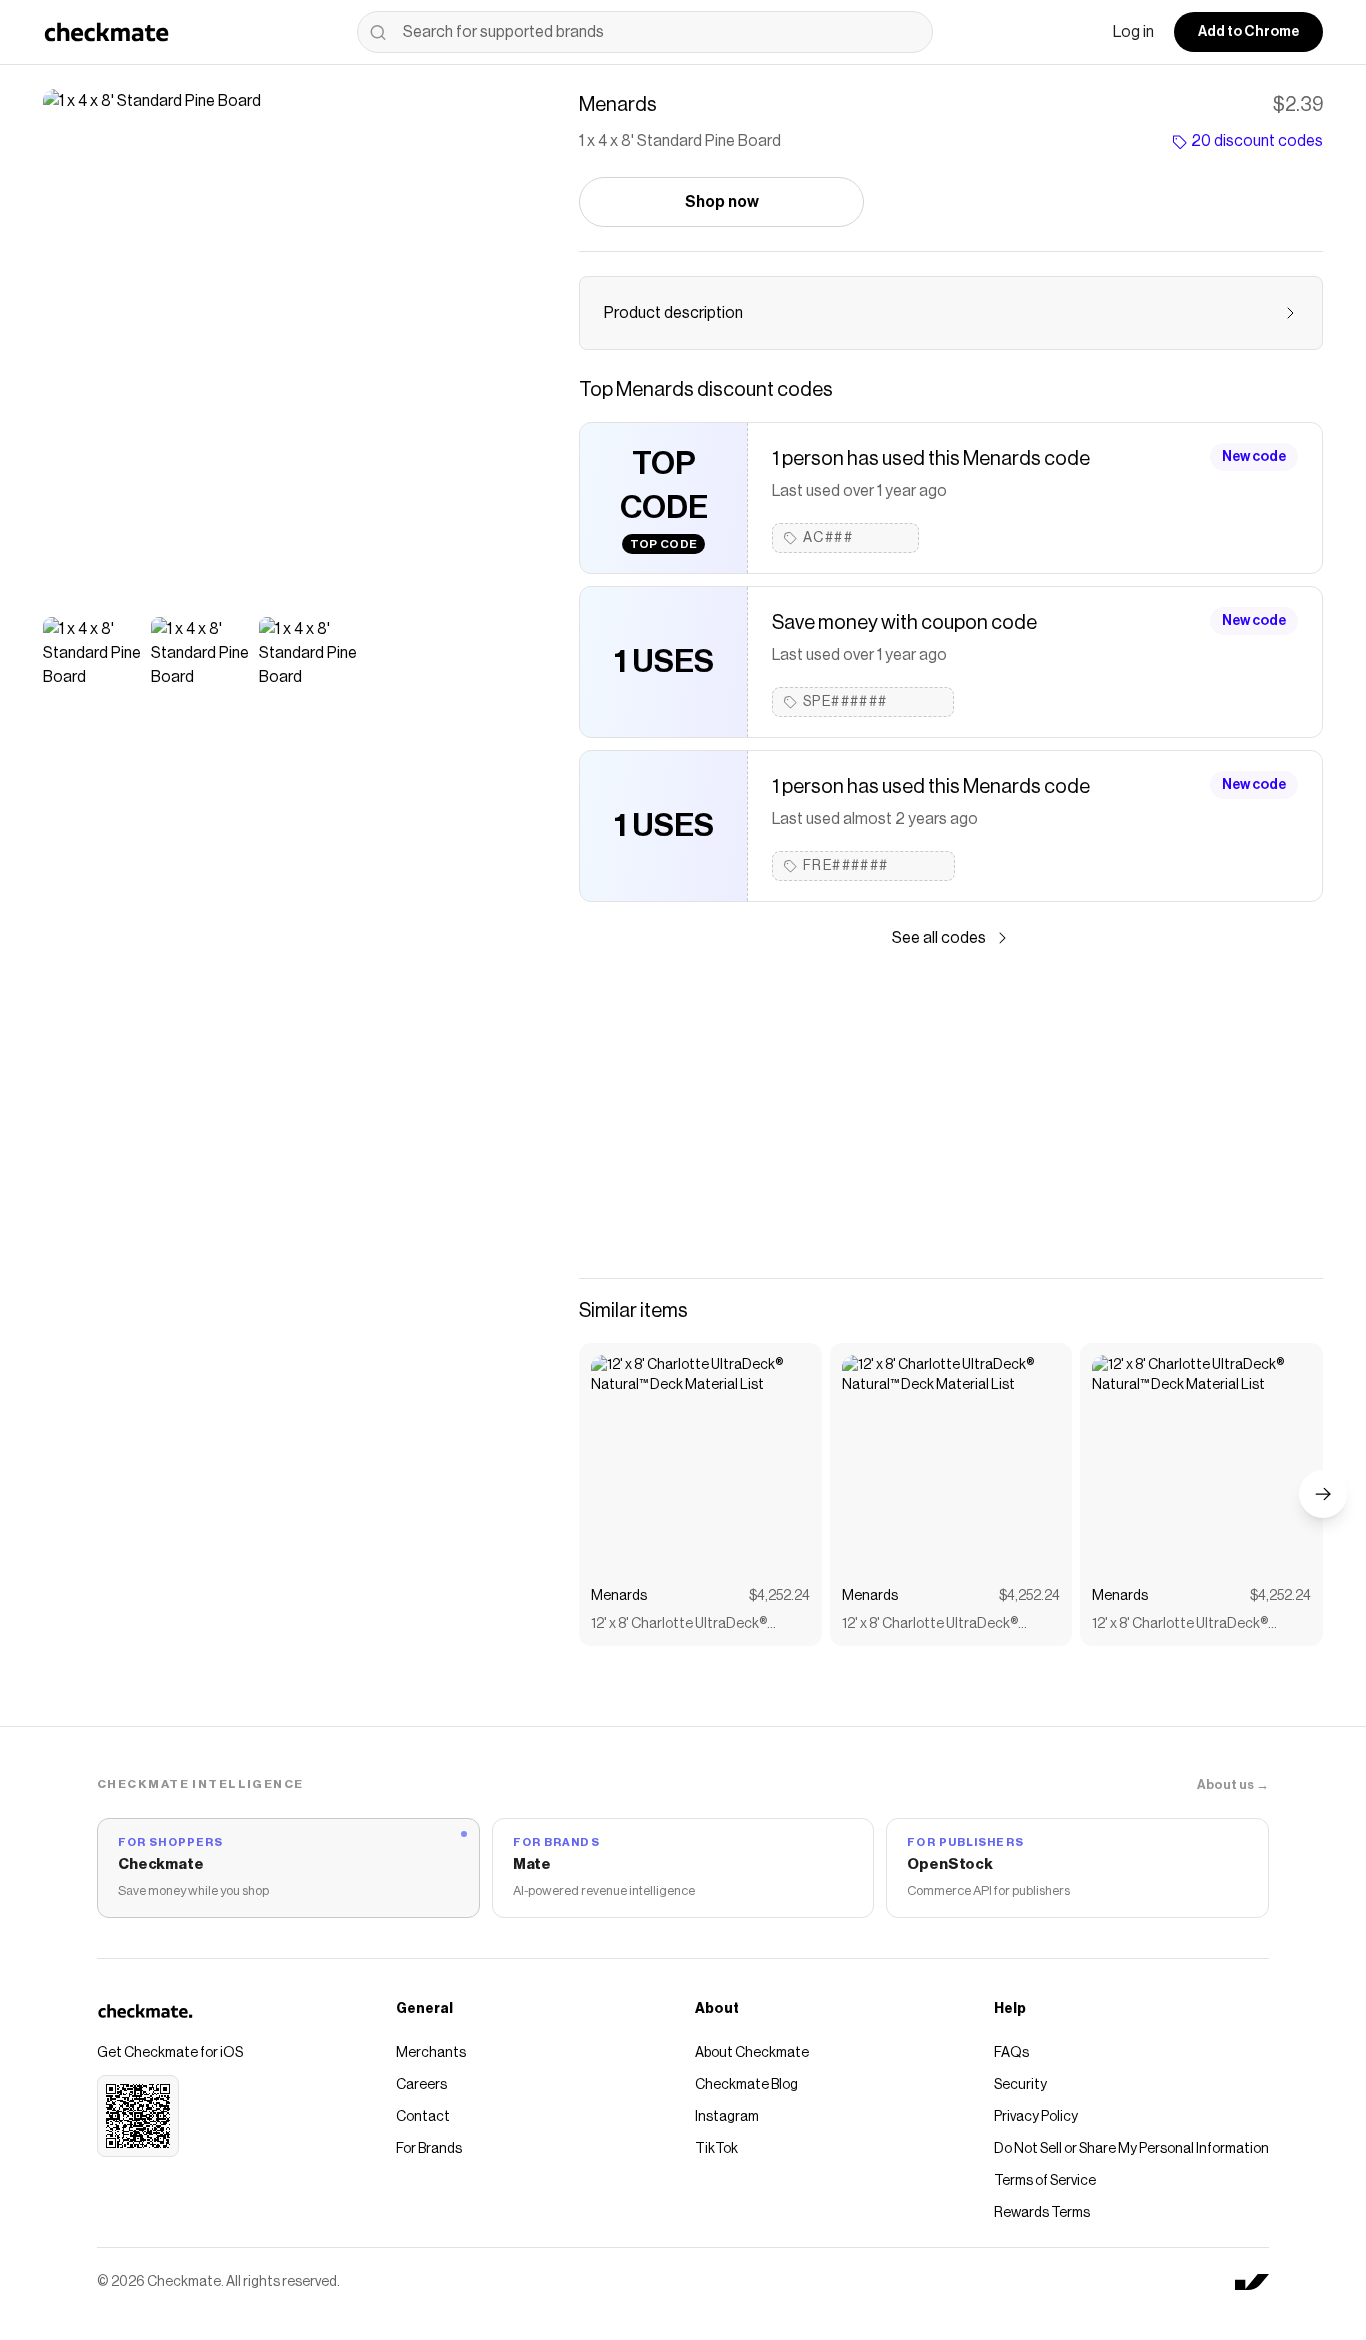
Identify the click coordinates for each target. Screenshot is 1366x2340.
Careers (421, 2085)
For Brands (429, 2149)
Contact (423, 2117)
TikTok (716, 2149)
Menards (619, 1596)
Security (1020, 2085)
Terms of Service (1045, 2181)
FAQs (1011, 2053)
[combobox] (645, 32)
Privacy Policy (1036, 2117)
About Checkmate (752, 2053)
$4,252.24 (779, 1596)
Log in (1133, 32)
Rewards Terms (1042, 2213)
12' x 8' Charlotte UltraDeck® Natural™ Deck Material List (679, 1625)
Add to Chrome (1248, 32)
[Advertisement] (951, 1114)
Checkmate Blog (746, 2085)
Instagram (727, 2117)
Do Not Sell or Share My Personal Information (1131, 2149)
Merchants (431, 2053)
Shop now (722, 202)
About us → (1233, 1784)
